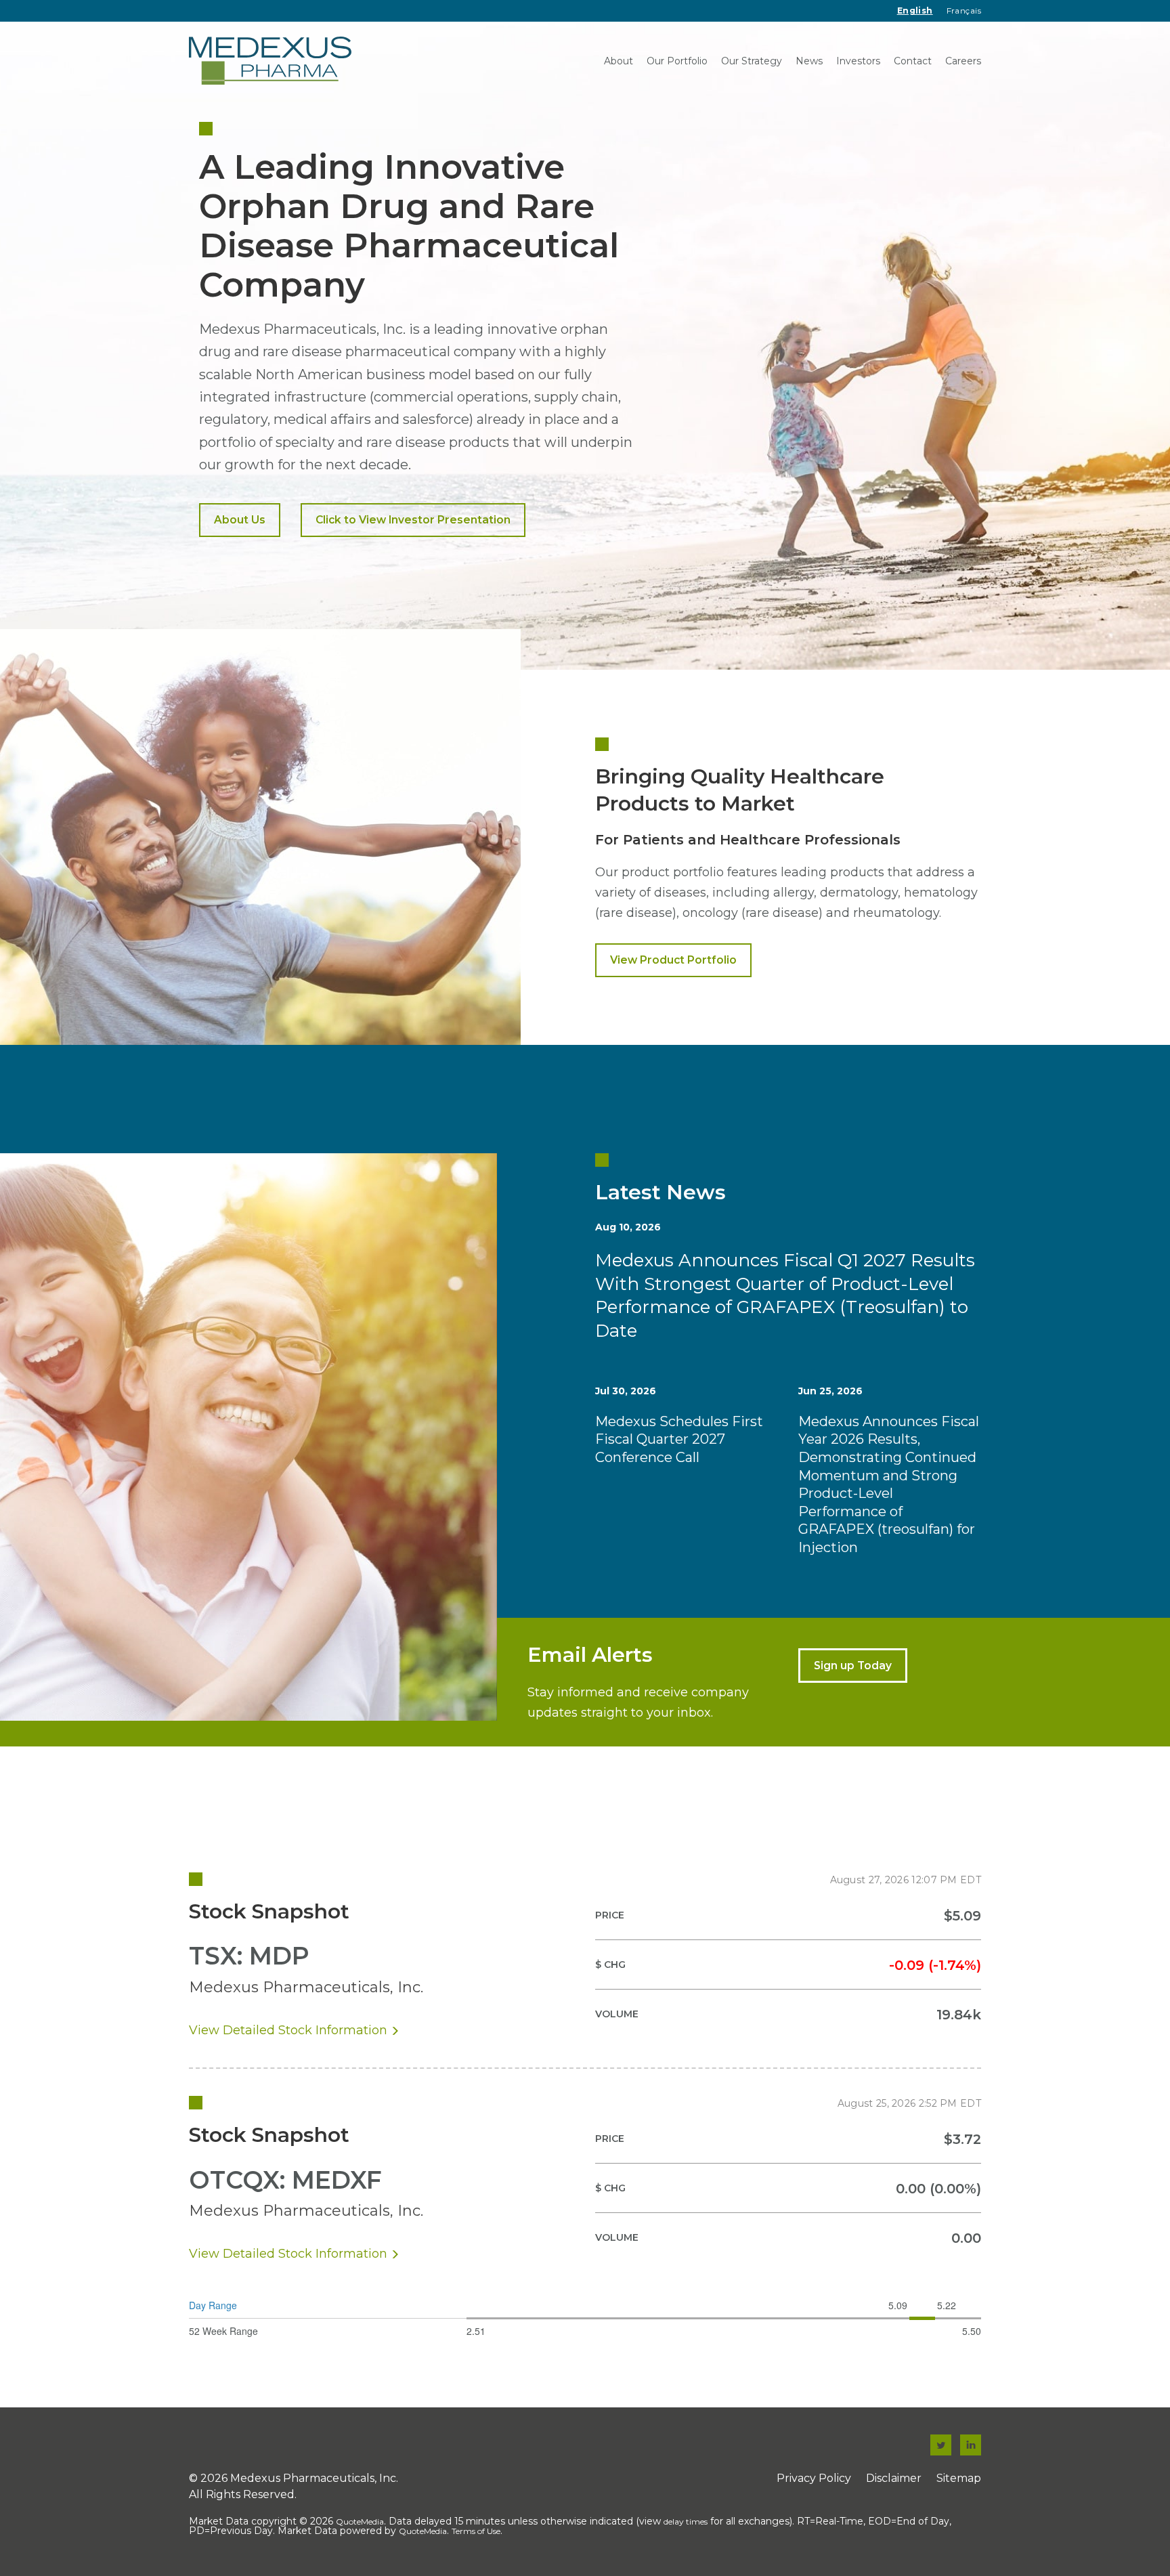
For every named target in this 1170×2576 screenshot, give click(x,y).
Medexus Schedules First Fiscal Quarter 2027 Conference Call (679, 1439)
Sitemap (959, 2478)
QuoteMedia (360, 2521)
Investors (858, 61)
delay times (686, 2521)
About (619, 61)
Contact (913, 61)
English (915, 10)
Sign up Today (853, 1666)
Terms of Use (476, 2531)
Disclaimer (894, 2478)
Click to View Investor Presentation (413, 520)
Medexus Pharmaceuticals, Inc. (314, 2478)
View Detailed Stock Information (288, 2030)
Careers (963, 61)
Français (964, 10)
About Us (240, 520)
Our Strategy (752, 61)
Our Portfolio (677, 61)
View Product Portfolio (673, 960)
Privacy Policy (814, 2478)
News (809, 61)
